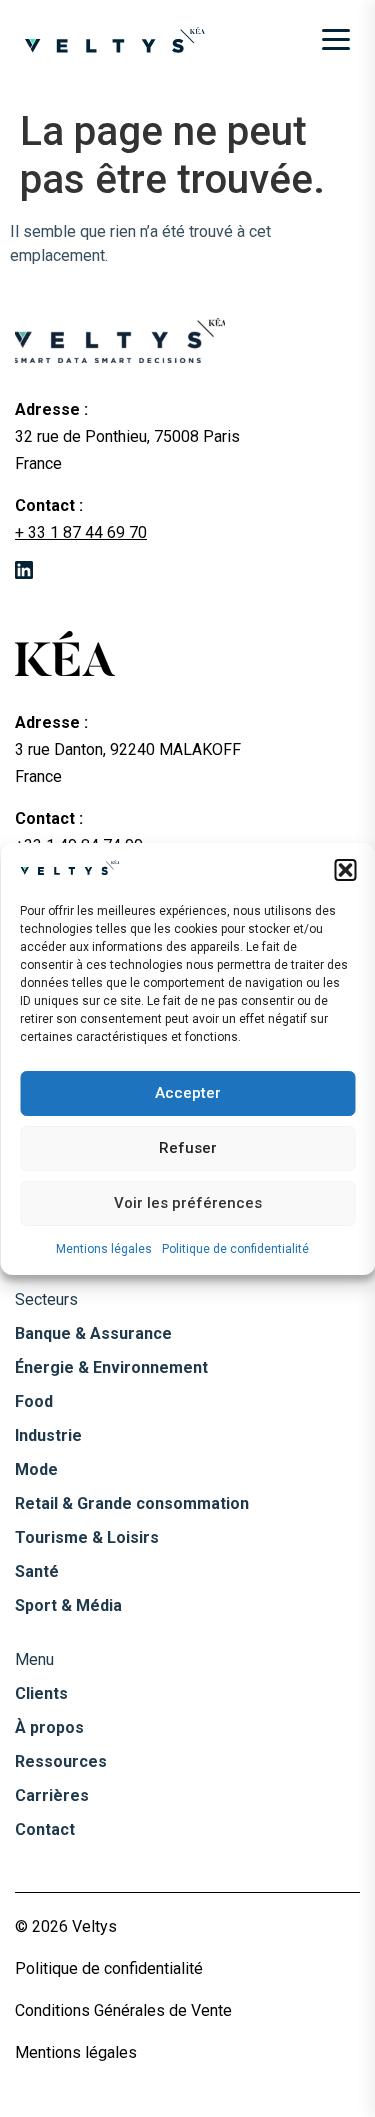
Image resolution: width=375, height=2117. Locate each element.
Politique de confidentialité (235, 1249)
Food (34, 1401)
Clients (41, 1693)
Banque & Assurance (93, 1333)
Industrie (48, 1435)
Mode (36, 1469)
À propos (49, 1727)
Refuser (188, 1148)
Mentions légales (104, 1249)
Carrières (52, 1795)
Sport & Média (68, 1605)
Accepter (188, 1093)
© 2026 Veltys (66, 1926)
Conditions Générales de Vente (123, 2010)
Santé (37, 1571)
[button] (345, 870)
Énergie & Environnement (111, 1367)
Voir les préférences (188, 1203)
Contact (45, 1829)
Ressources (61, 1761)
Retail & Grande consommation (132, 1503)
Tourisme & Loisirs (87, 1537)
